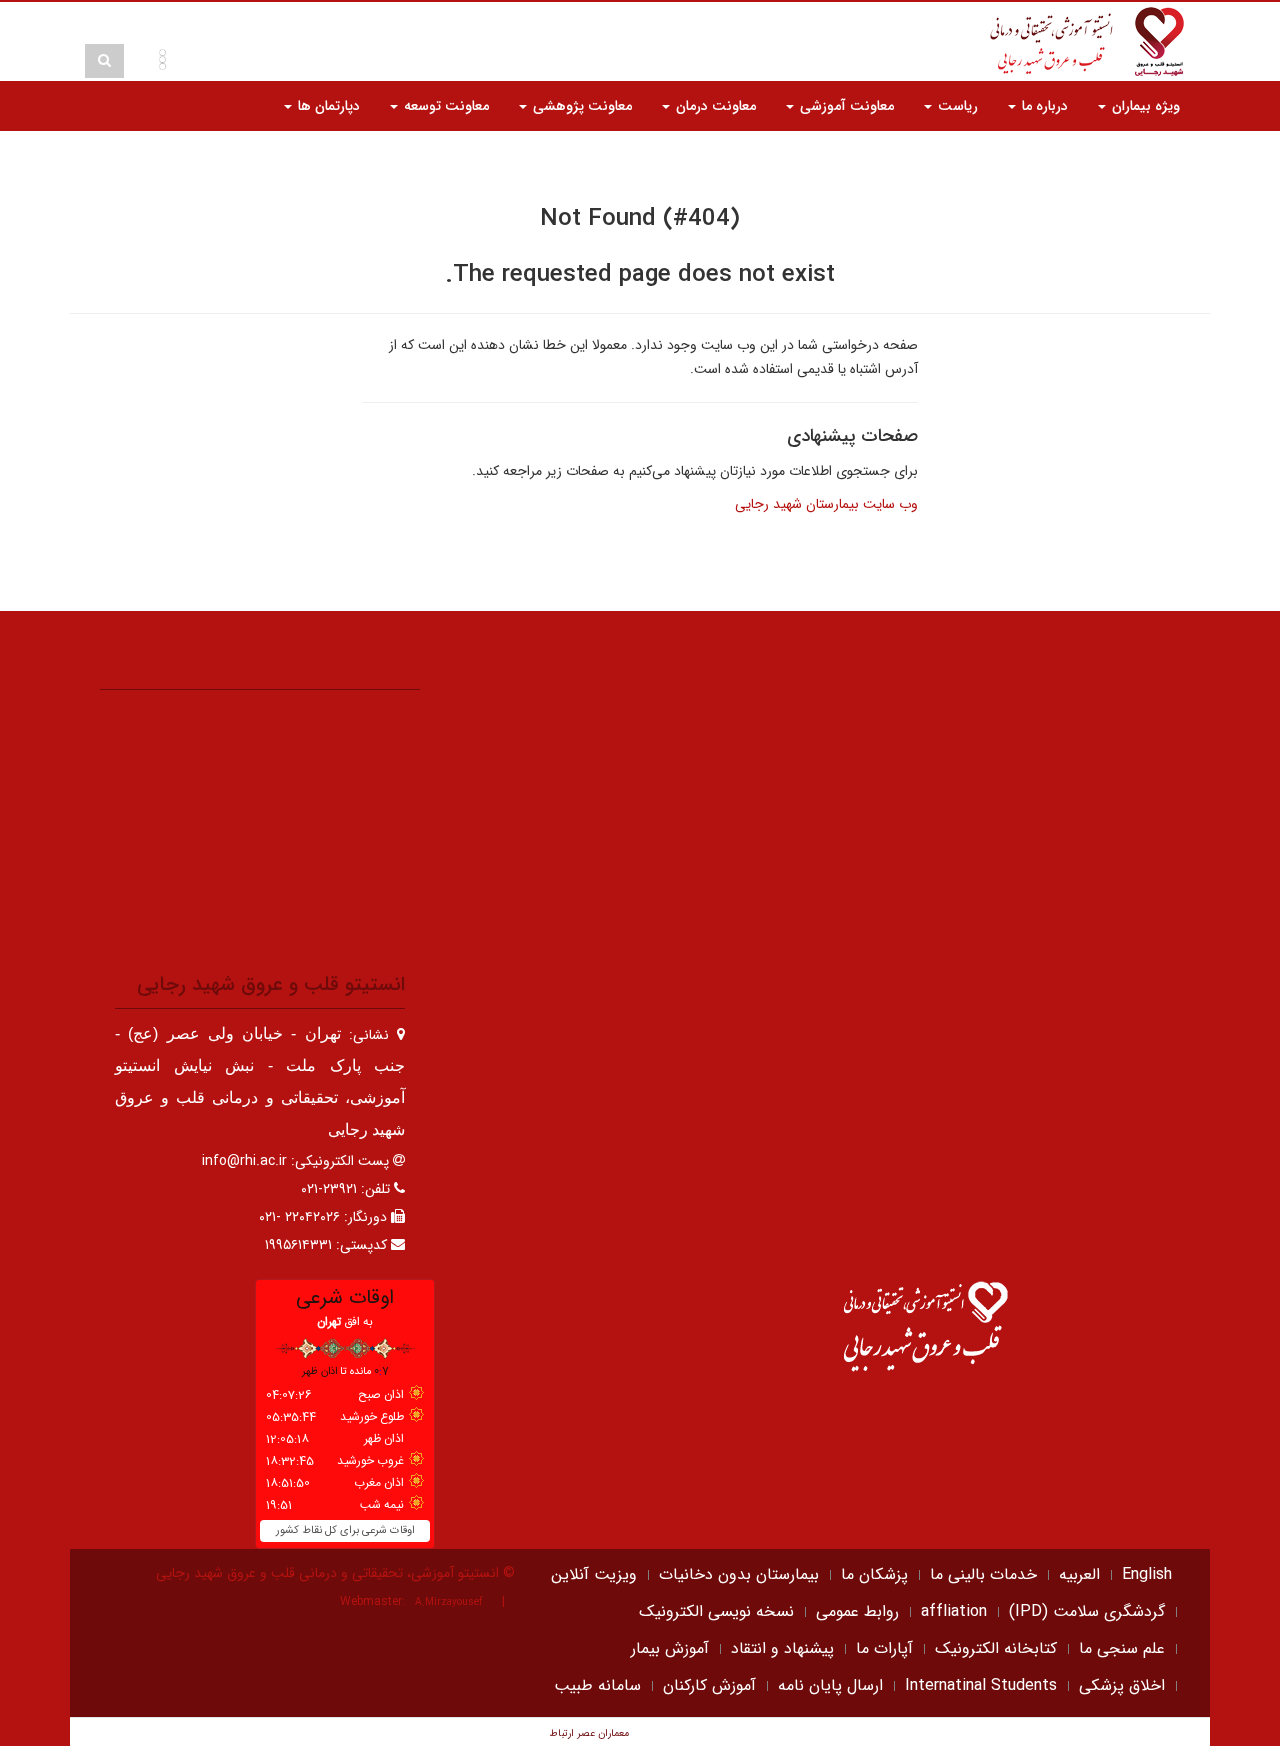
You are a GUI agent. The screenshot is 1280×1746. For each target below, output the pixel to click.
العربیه (1079, 1574)
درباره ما (1043, 106)
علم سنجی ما (1122, 1648)
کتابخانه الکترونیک (996, 1648)
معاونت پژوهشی (580, 106)
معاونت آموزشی (845, 106)
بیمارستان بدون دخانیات (739, 1574)
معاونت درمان (714, 106)
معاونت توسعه (444, 106)
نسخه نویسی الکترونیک (716, 1611)
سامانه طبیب (597, 1685)
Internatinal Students (981, 1685)
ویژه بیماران (1144, 106)
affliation (954, 1611)
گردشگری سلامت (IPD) (1087, 1611)
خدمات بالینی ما (983, 1574)
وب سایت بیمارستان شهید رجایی (826, 504)
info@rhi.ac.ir (244, 1161)
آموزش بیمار (670, 1648)
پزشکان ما (874, 1574)
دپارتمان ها (327, 106)
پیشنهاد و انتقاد (782, 1648)
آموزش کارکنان (709, 1685)
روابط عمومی (857, 1611)
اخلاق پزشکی (1122, 1685)
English (1147, 1574)
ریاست (956, 106)
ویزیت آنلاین (594, 1574)
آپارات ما (884, 1648)
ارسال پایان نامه (830, 1685)
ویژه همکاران (1141, 156)
